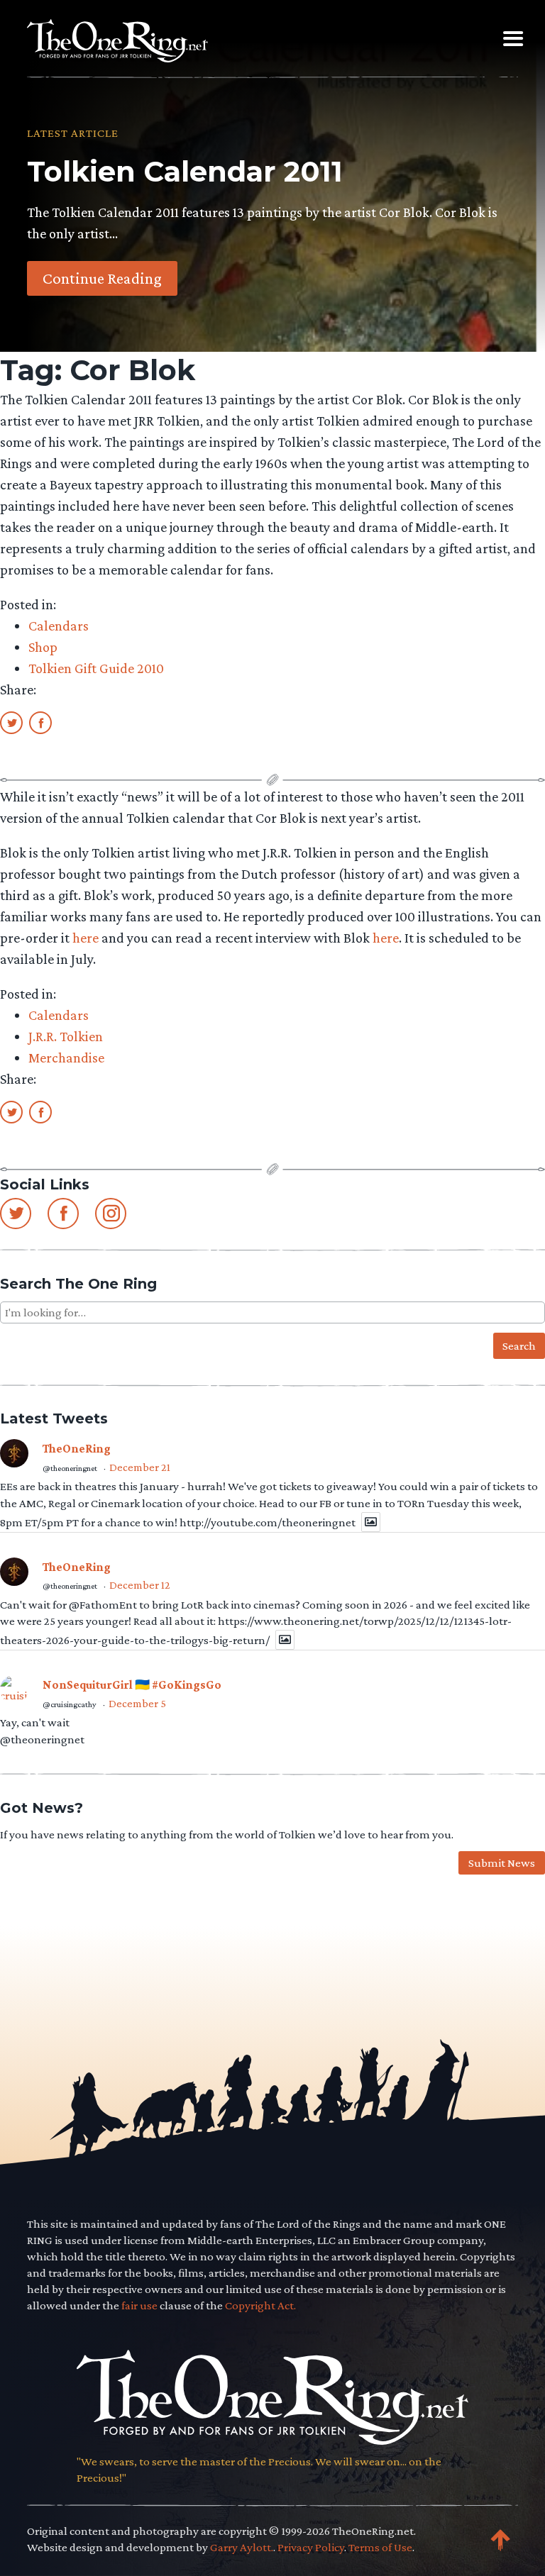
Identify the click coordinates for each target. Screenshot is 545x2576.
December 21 (140, 1467)
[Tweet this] (11, 722)
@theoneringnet (70, 1468)
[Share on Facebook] (40, 722)
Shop (43, 647)
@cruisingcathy (70, 1704)
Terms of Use (380, 2547)
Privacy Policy (311, 2547)
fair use (139, 2305)
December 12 (140, 1585)
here (86, 938)
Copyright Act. (260, 2305)
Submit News (502, 1863)
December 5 (137, 1703)
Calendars (59, 626)
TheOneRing (77, 1449)
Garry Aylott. (242, 2547)
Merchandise (66, 1057)
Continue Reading (102, 278)
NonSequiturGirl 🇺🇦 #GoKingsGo (132, 1685)
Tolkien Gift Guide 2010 (96, 668)
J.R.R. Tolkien (66, 1036)
